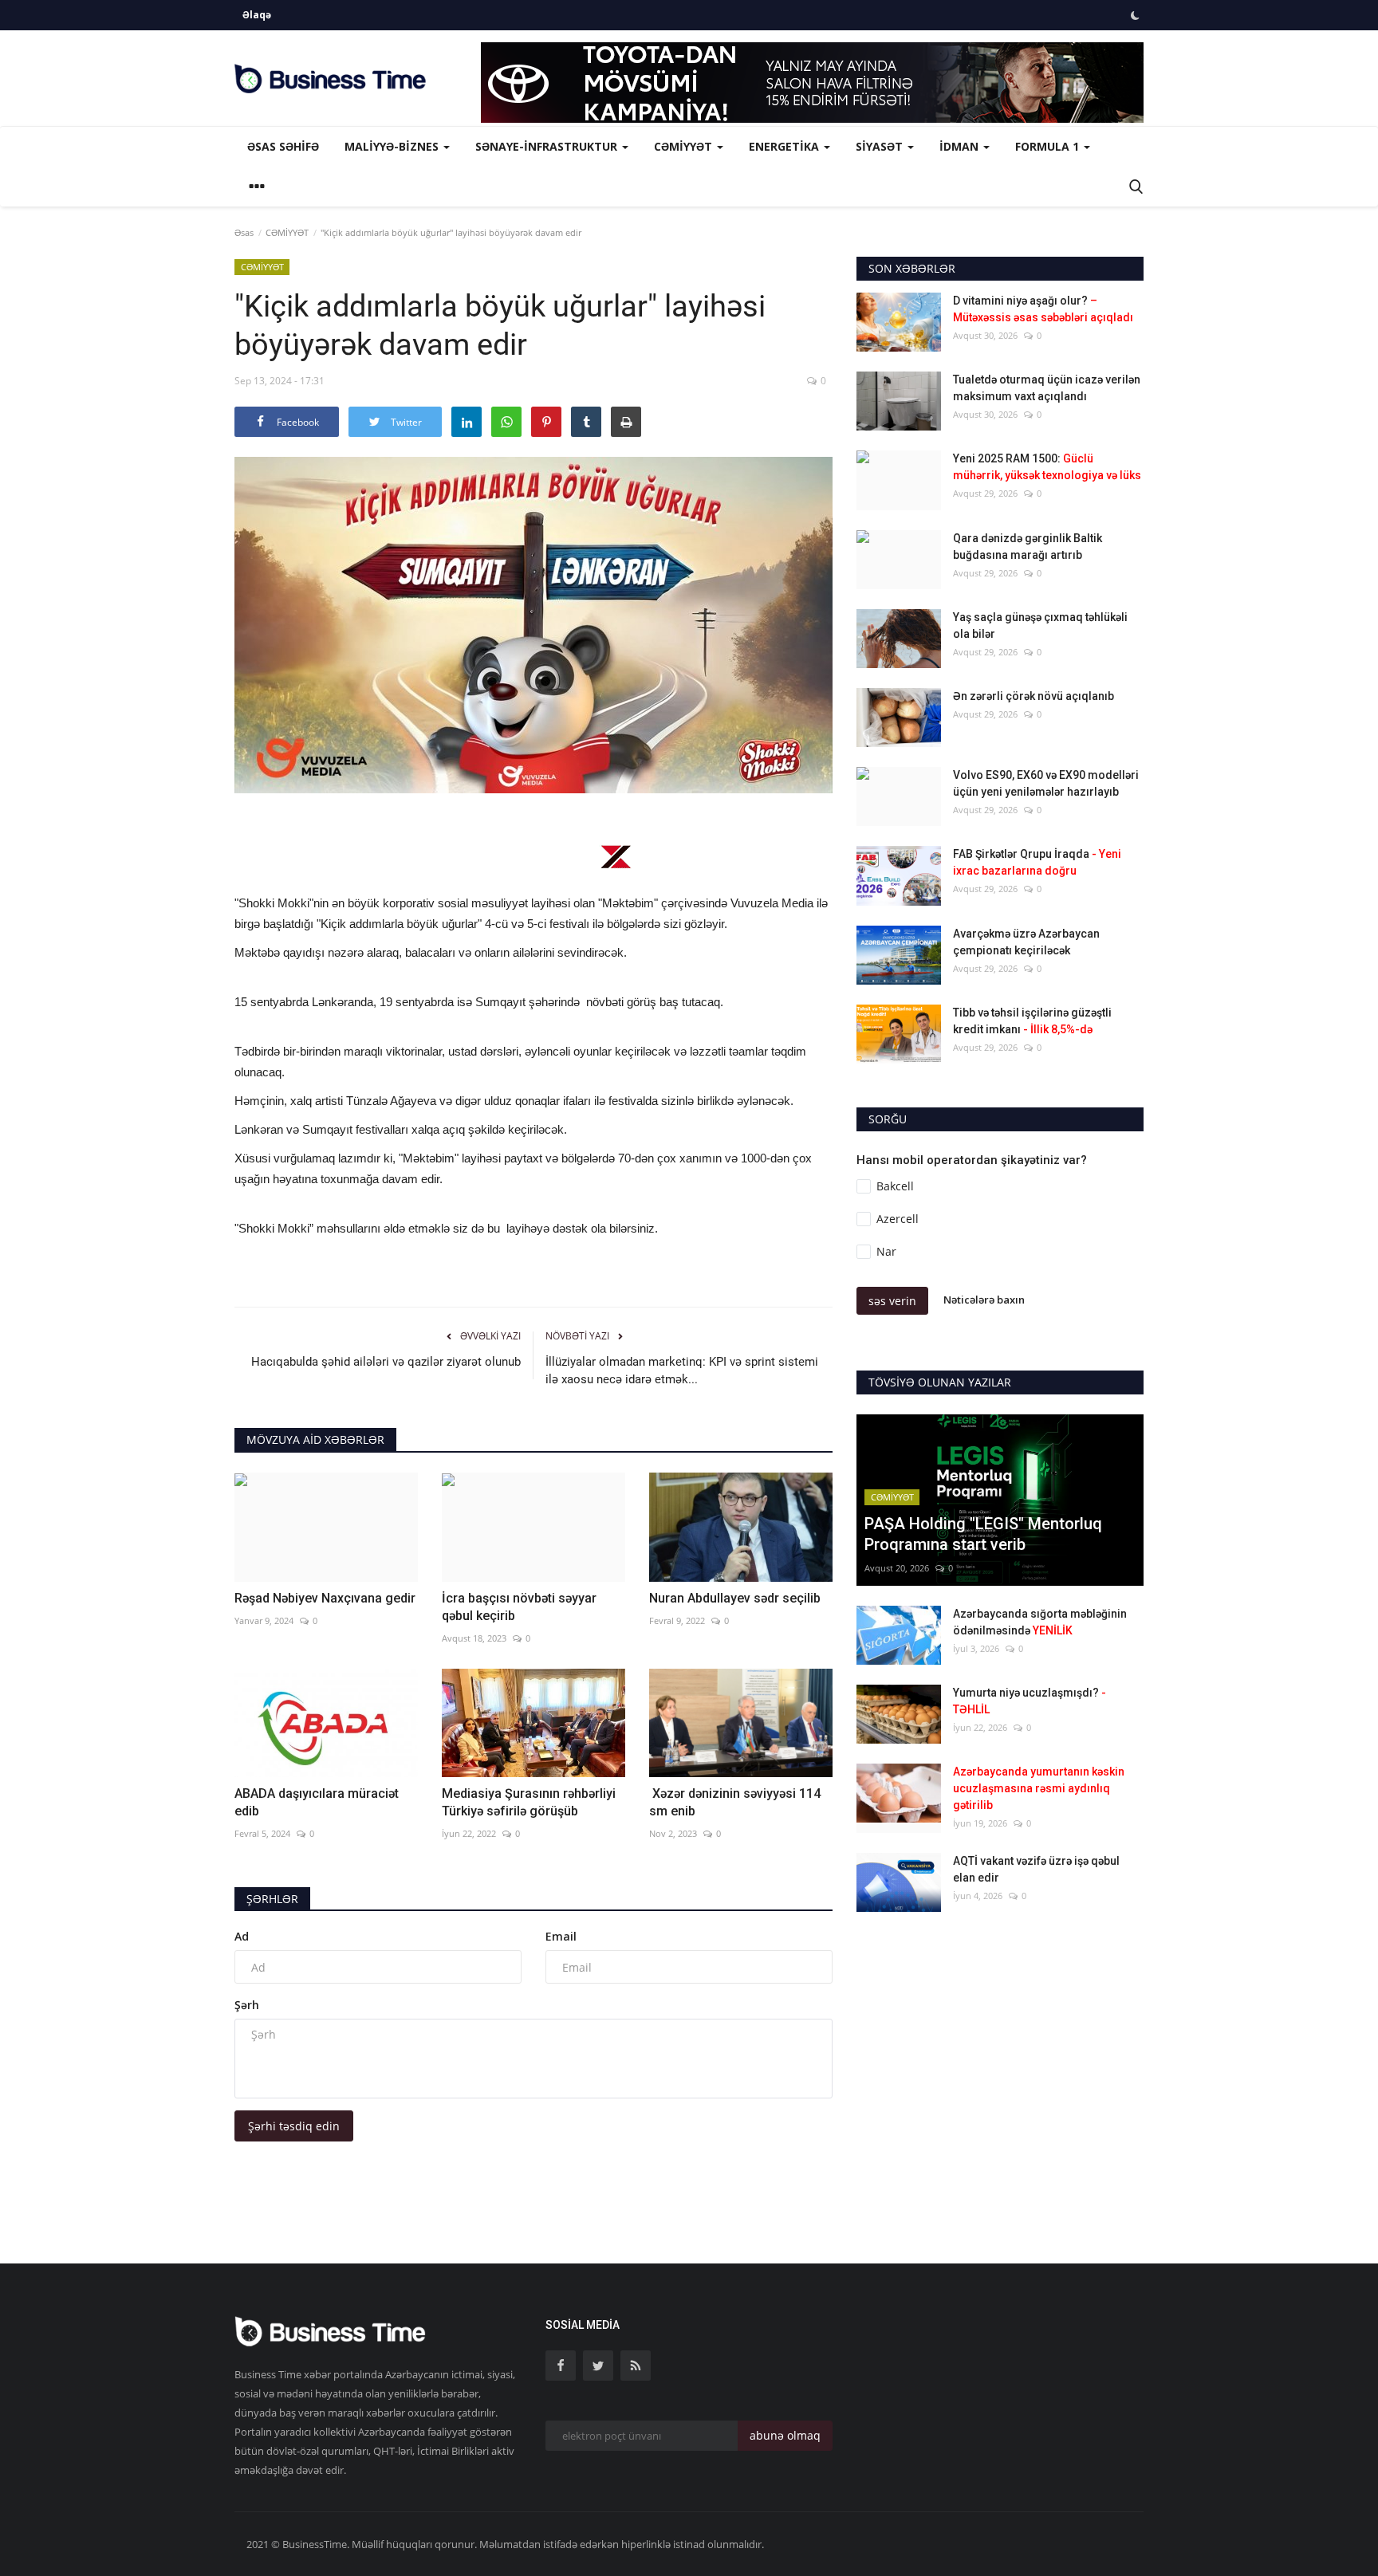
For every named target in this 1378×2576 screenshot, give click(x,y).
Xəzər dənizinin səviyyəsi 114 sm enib (735, 1802)
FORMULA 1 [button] (1049, 146)
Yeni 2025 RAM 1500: (1047, 467)
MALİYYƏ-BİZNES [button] (393, 146)
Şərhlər (272, 1899)
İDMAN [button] (961, 146)
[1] (1135, 15)
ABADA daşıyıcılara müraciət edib (317, 1802)
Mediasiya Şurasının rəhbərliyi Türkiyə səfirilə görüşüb (529, 1802)
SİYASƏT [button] (881, 146)
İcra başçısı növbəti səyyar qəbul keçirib (519, 1607)
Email (561, 1936)
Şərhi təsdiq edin (294, 2126)
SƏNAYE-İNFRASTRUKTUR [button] (548, 146)
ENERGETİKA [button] (785, 146)
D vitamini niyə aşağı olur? (1043, 309)
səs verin (892, 1301)
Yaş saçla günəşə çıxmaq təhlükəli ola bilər (1040, 625)
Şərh (247, 2005)
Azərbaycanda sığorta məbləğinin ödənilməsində (1040, 1622)
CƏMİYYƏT (287, 232)
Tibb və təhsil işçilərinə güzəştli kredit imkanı (1032, 1021)
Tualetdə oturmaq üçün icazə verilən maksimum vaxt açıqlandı (1047, 388)
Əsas (244, 232)
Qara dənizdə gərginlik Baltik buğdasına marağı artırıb (1028, 547)
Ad (242, 1936)
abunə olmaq (785, 2435)
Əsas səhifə (283, 146)
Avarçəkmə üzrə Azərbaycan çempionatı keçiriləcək (1026, 942)
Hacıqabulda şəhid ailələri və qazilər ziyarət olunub (386, 1362)
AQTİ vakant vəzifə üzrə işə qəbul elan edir (1036, 1869)
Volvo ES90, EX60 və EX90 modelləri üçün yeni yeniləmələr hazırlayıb (1046, 783)
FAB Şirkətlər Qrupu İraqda (1037, 862)
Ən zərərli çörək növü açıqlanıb (1033, 696)
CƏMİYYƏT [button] (685, 146)
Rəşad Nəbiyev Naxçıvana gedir (325, 1598)
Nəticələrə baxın (984, 1300)
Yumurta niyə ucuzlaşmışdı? (1030, 1701)
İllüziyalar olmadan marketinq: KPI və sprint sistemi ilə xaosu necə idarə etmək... (682, 1371)
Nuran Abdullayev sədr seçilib (735, 1598)
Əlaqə (257, 15)
